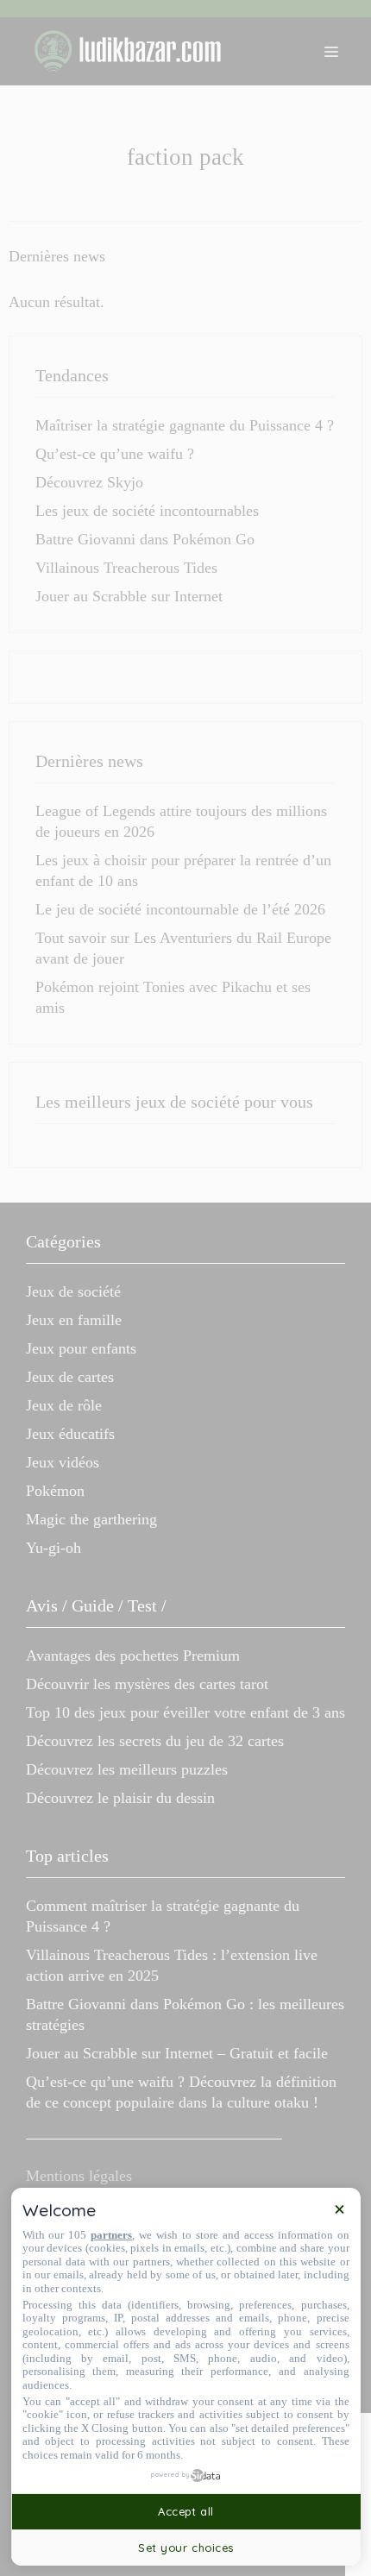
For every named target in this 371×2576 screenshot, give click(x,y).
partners (111, 2235)
